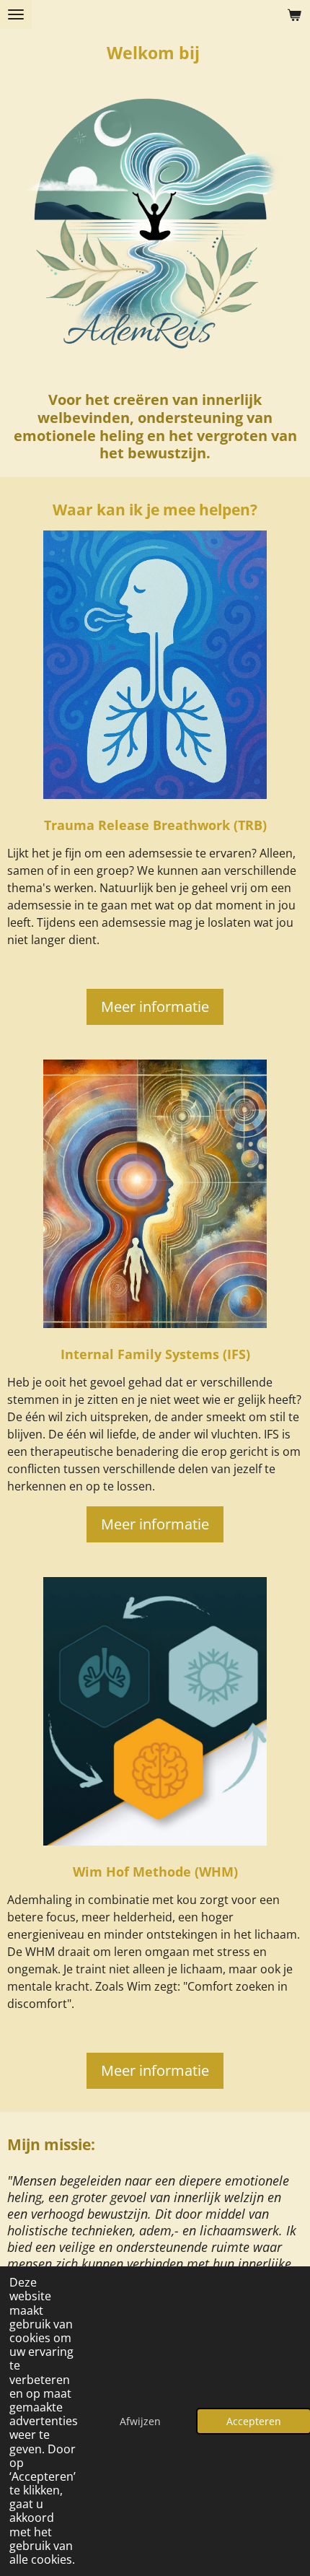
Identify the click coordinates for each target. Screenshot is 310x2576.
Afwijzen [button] (140, 2421)
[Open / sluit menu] (16, 14)
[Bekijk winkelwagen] (294, 14)
